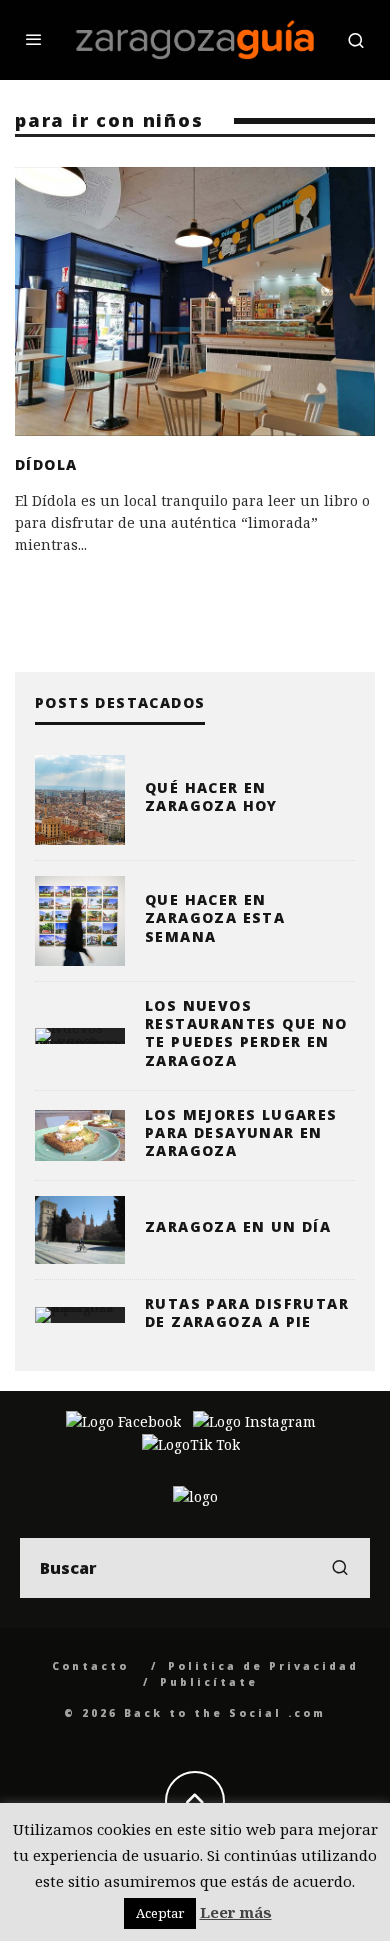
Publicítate (209, 1682)
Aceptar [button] (160, 1913)
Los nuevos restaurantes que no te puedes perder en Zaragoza (246, 1033)
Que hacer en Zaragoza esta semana (215, 917)
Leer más (236, 1912)
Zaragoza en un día (238, 1226)
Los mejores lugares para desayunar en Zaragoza (241, 1132)
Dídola (46, 464)
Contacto (90, 1666)
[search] (340, 1568)
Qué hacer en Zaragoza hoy (211, 796)
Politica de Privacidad (263, 1666)
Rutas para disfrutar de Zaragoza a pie (247, 1312)
